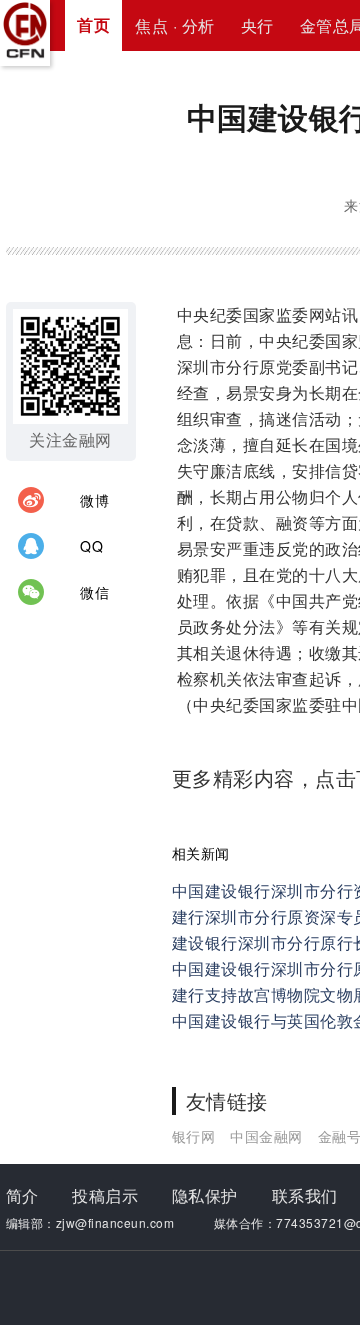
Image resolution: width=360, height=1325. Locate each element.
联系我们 (305, 1195)
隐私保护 (205, 1195)
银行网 (194, 1136)
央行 (257, 25)
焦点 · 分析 (175, 25)
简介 (22, 1195)
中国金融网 (266, 1136)
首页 (93, 24)
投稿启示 (105, 1195)
